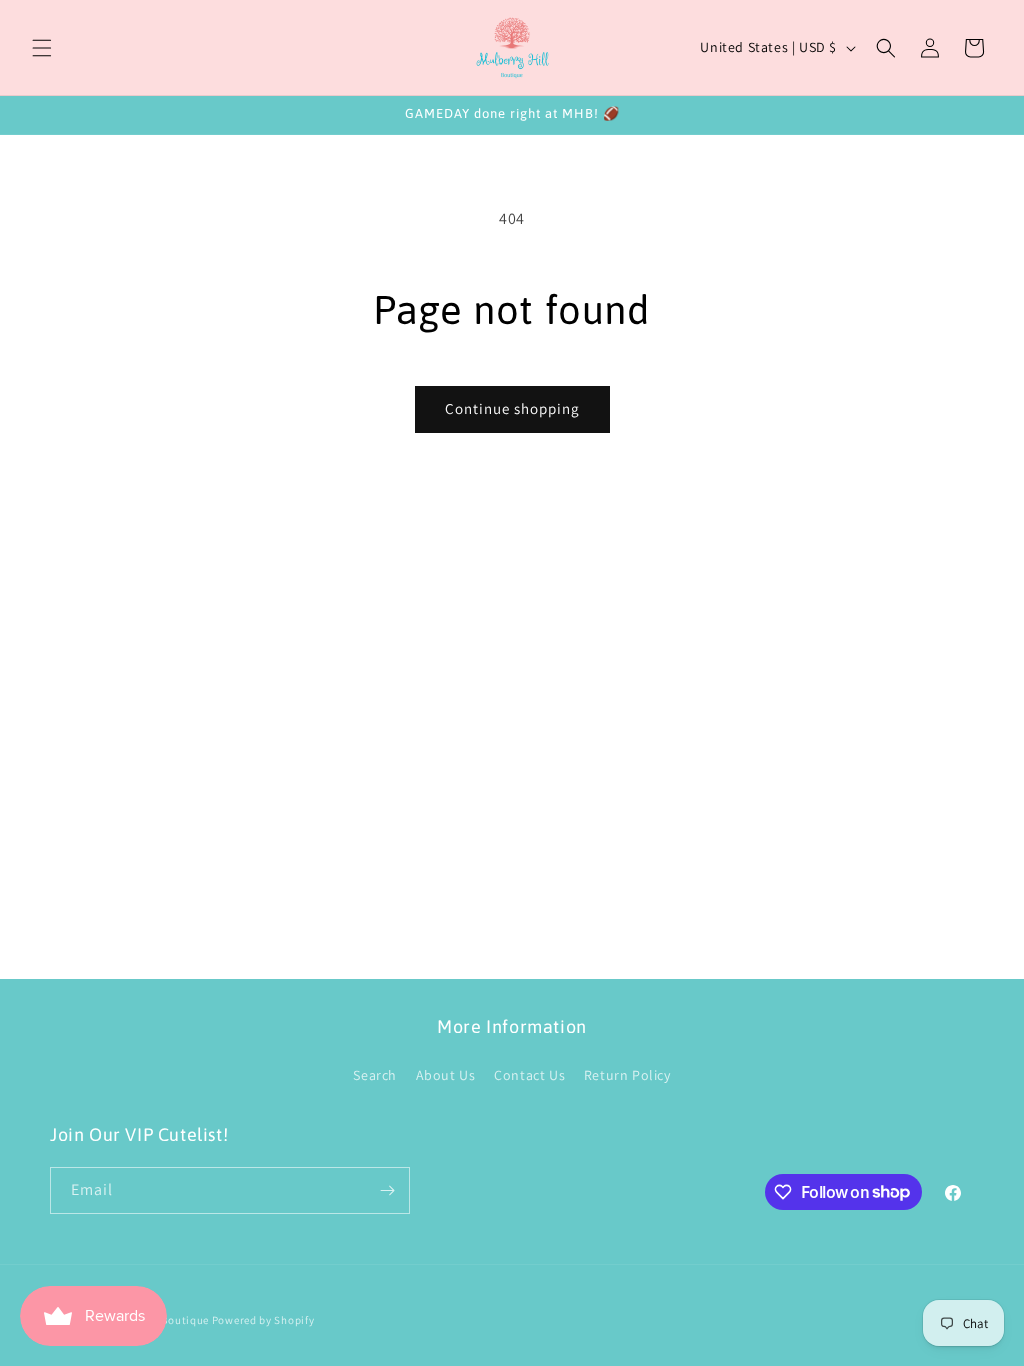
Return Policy (627, 1075)
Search (375, 1075)
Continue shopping (512, 408)
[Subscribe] (387, 1190)
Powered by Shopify (263, 1320)
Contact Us (529, 1075)
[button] (42, 48)
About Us (446, 1075)
